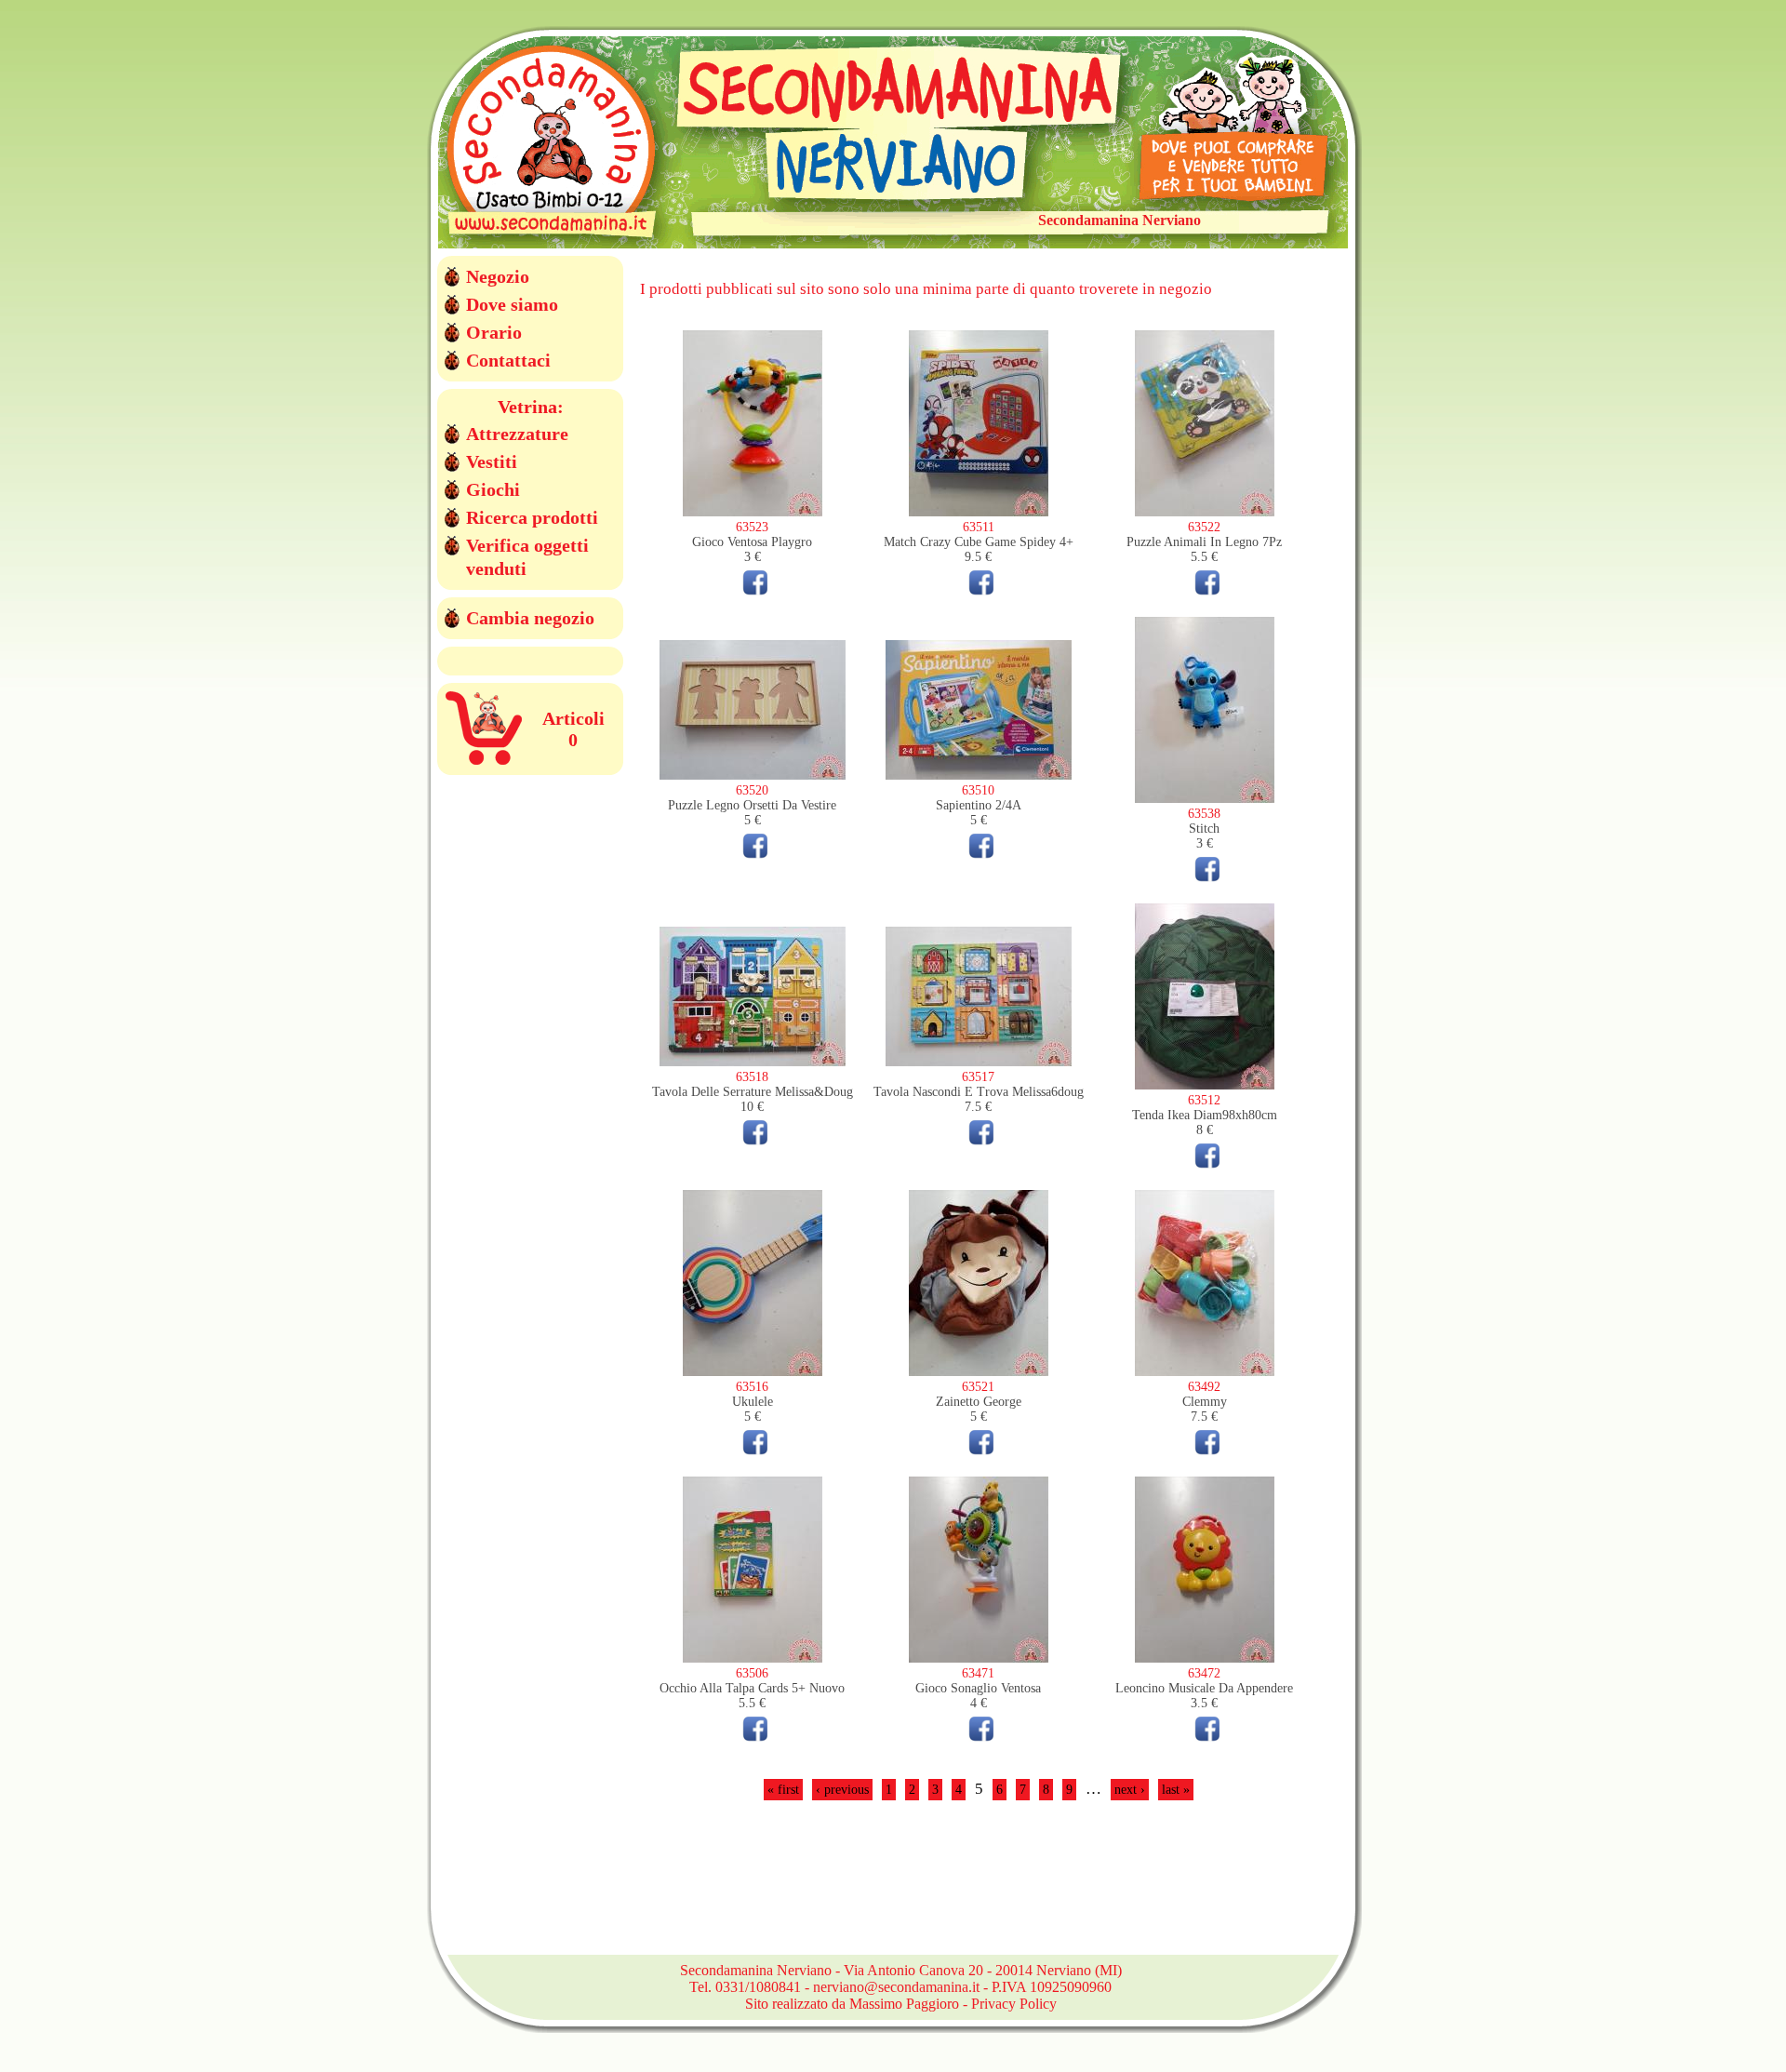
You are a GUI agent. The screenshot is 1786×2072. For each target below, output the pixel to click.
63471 (978, 1673)
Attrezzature (517, 434)
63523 (752, 527)
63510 (978, 790)
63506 (752, 1673)
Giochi (493, 489)
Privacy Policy (1014, 2004)
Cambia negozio (530, 618)
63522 (1204, 527)
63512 (1204, 1100)
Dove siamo (512, 304)
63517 (978, 1077)
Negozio (498, 276)
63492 (1204, 1387)
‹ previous (842, 1790)
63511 (979, 527)
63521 (978, 1387)
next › (1130, 1790)
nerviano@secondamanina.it (896, 1987)
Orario (494, 332)
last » (1176, 1790)
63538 (1204, 814)
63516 (752, 1387)
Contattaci (508, 360)
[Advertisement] (979, 1889)
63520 (752, 790)
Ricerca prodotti (532, 517)
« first (783, 1790)
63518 (752, 1077)
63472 (1204, 1673)
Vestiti (492, 461)
